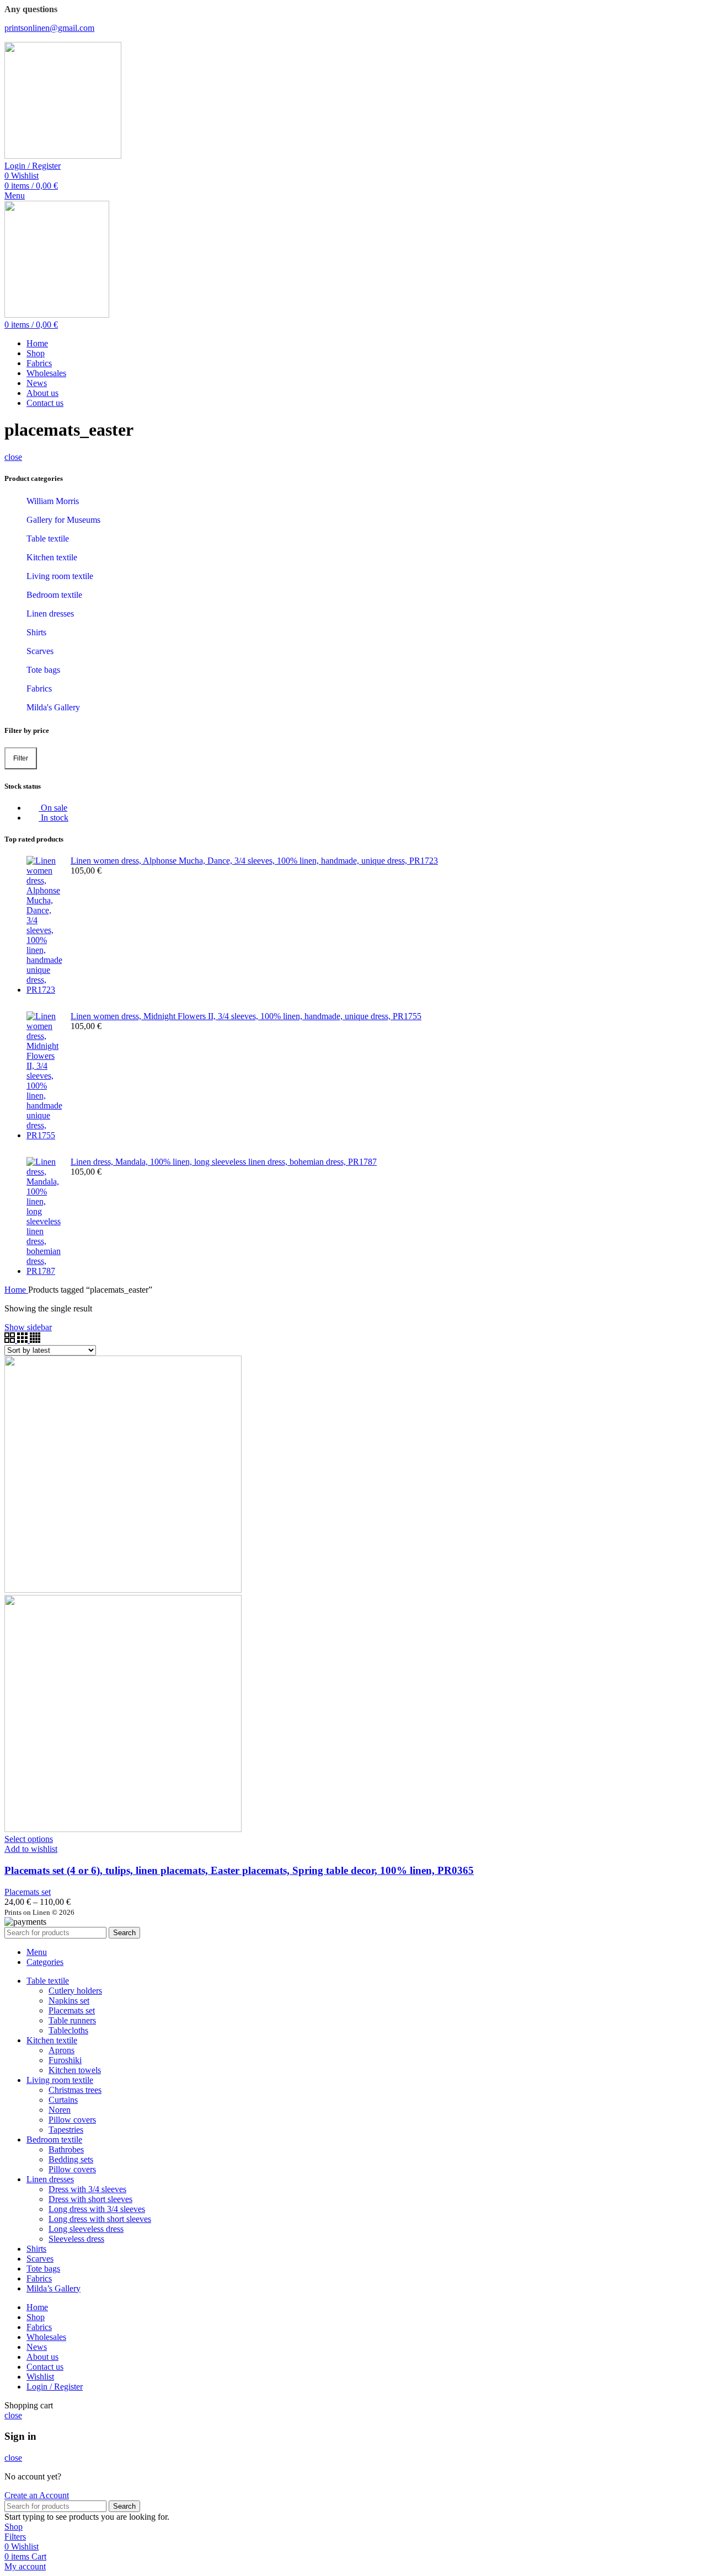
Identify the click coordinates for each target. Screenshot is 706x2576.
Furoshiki (65, 2060)
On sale (53, 808)
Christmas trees (75, 2090)
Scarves (40, 651)
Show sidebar (28, 1327)
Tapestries (66, 2130)
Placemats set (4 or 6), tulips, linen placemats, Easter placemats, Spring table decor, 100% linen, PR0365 (239, 1870)
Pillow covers (72, 2120)
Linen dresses (50, 614)
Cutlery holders (75, 1991)
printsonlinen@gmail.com (49, 28)
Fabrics (39, 689)
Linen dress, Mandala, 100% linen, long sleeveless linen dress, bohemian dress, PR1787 (224, 1162)
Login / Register (55, 2387)
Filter (21, 758)
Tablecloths (68, 2030)
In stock (54, 818)
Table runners (72, 2020)
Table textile (48, 539)
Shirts (36, 632)
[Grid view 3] (23, 1340)
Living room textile (60, 576)
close (13, 457)
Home (16, 1290)
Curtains (63, 2100)
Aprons (61, 2050)
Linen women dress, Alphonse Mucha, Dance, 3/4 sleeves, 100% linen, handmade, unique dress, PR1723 (254, 861)
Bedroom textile (54, 595)
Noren (60, 2110)
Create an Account (37, 2495)
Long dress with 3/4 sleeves (97, 2209)
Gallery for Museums (63, 520)
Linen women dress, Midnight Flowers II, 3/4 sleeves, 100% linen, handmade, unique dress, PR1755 (246, 1016)
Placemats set (28, 1892)
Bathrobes (66, 2149)
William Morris (53, 501)
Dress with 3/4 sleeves (87, 2189)
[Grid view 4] (35, 1340)
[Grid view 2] (11, 1340)
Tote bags (43, 670)
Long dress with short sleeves (100, 2219)
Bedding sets (71, 2159)
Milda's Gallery (53, 707)
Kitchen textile (52, 557)
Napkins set (69, 2001)
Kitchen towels (75, 2070)
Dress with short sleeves (90, 2199)
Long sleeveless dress (86, 2229)
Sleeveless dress (76, 2239)
